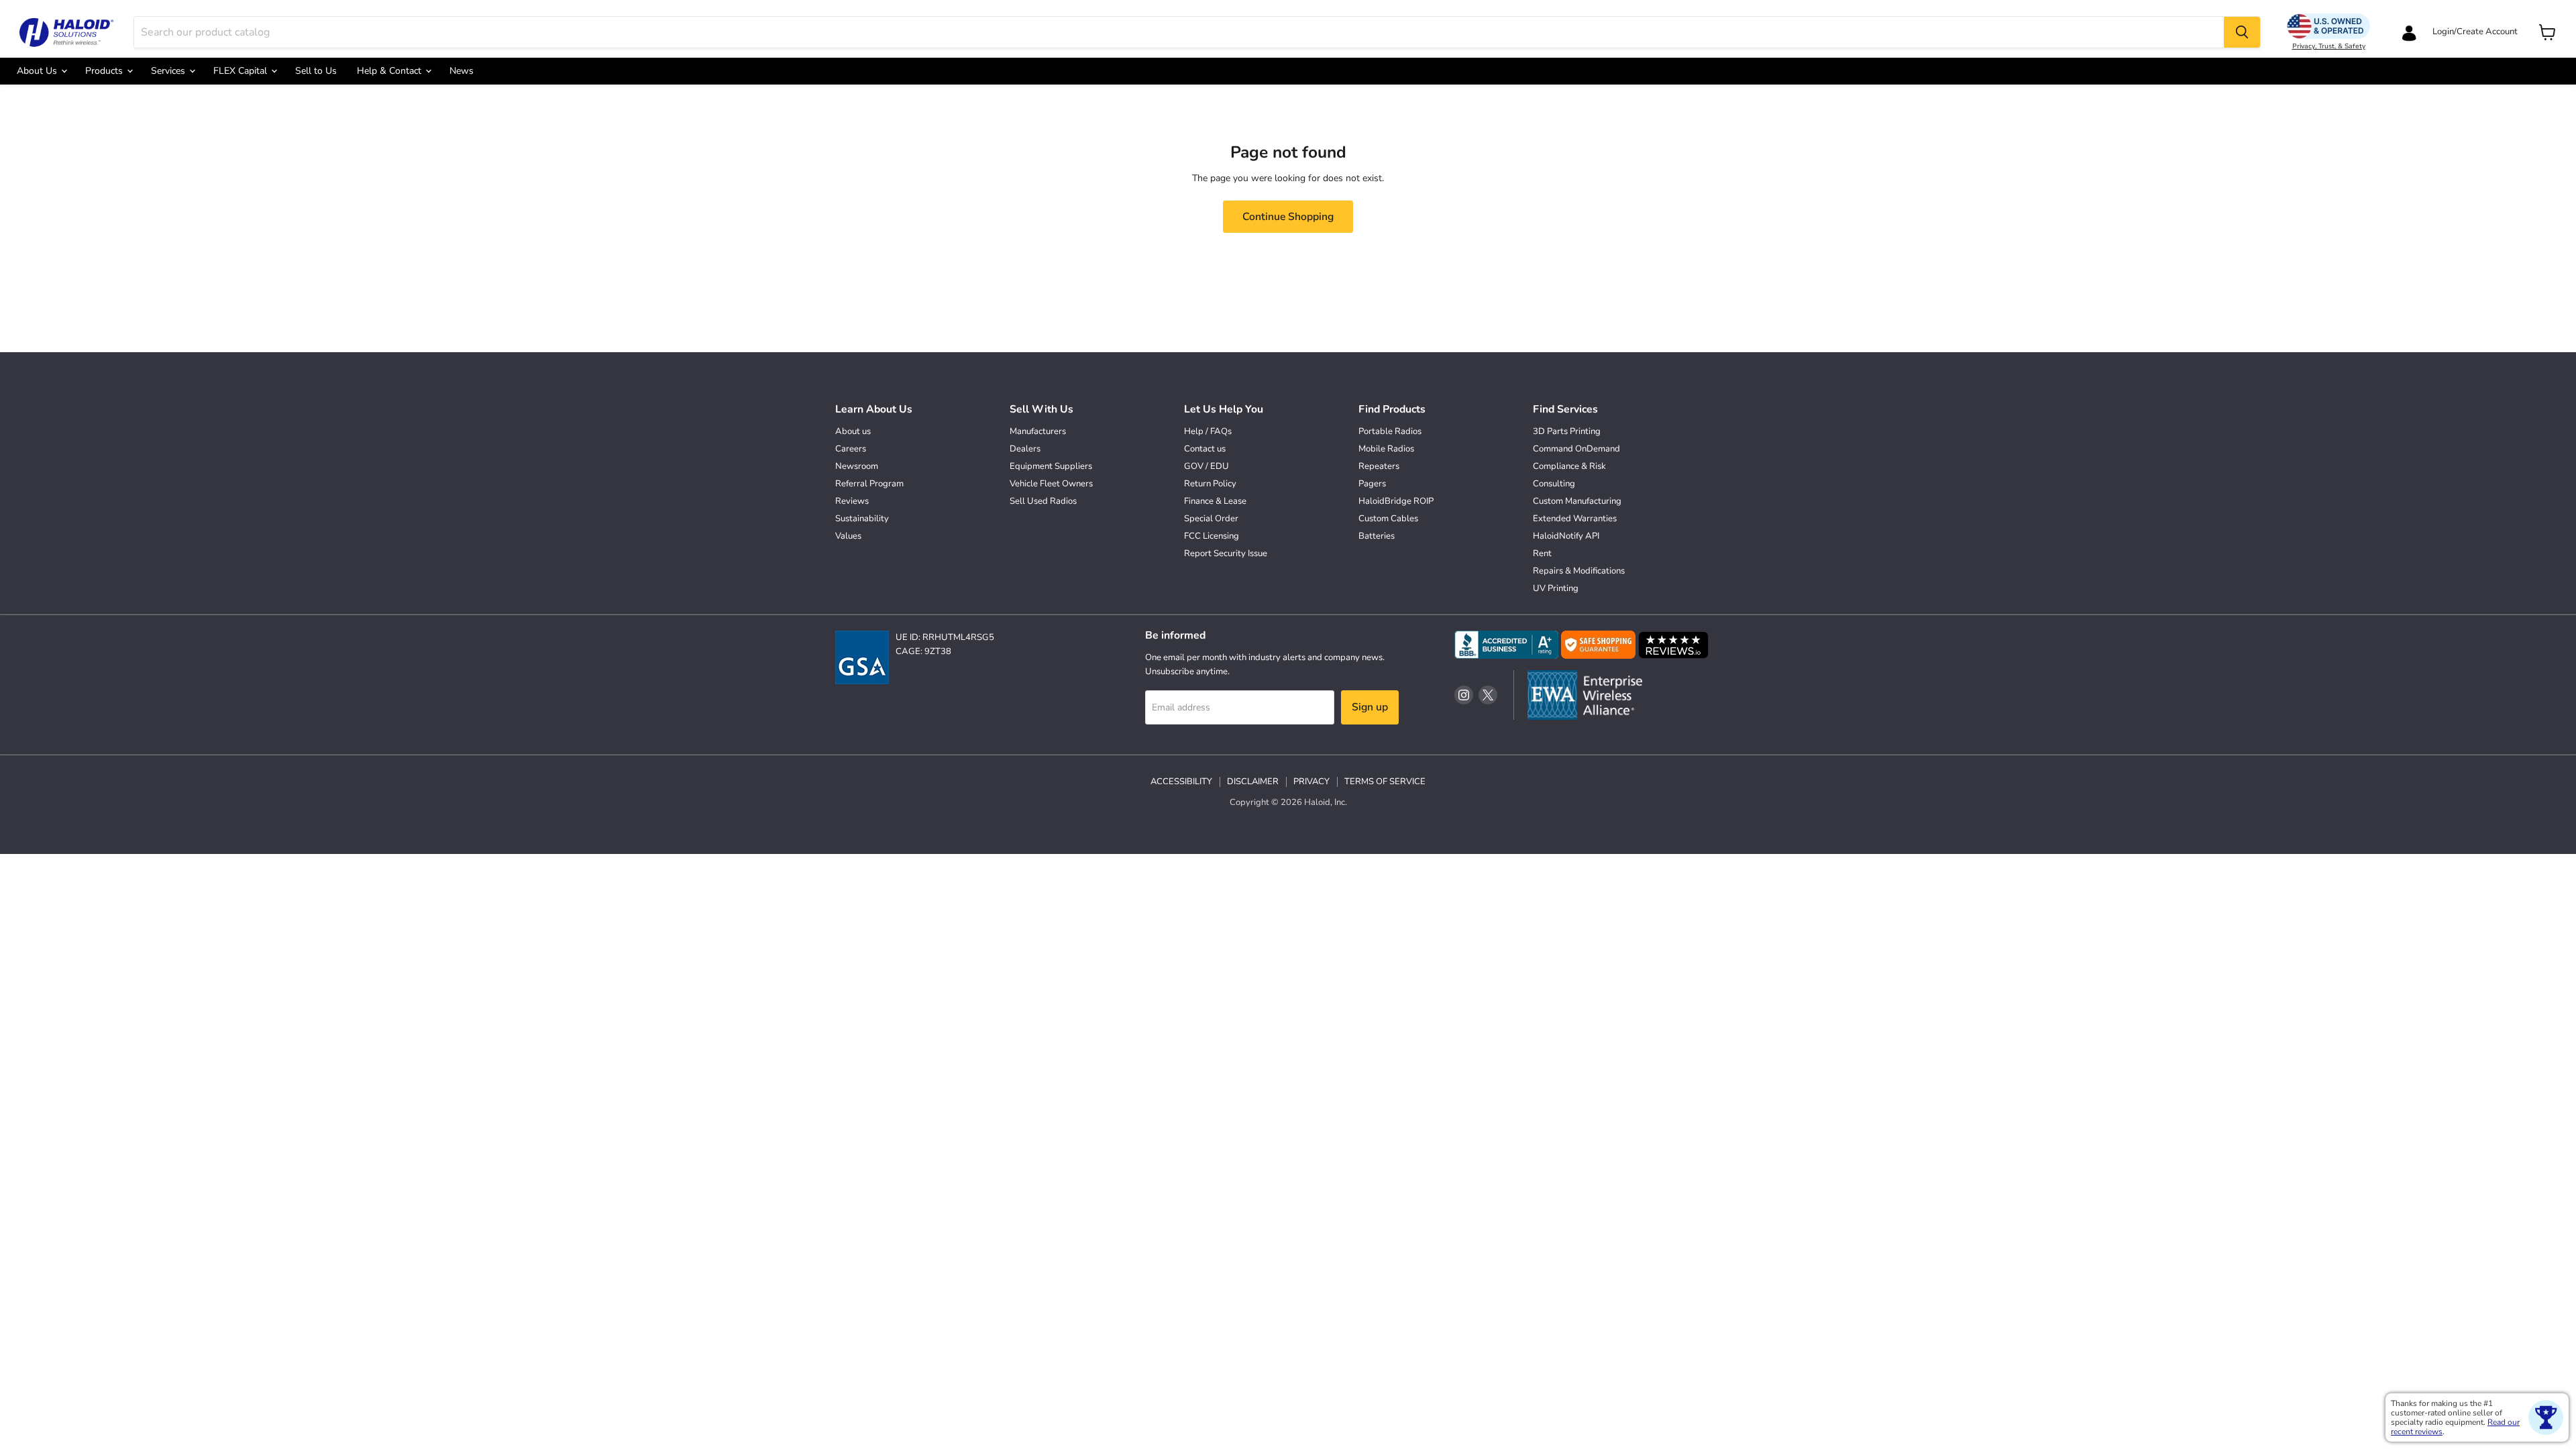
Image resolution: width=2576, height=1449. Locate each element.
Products (105, 71)
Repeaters (1379, 466)
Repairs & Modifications (1579, 571)
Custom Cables (1388, 519)
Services (169, 71)
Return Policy (1210, 484)
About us (853, 431)
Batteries (1377, 536)
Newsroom (857, 466)
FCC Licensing (1212, 536)
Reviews (852, 501)
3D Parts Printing (1567, 431)
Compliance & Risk (1569, 466)
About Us (38, 71)
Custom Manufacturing (1577, 501)
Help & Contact (390, 71)
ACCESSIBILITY (1181, 782)
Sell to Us (316, 71)
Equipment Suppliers (1051, 466)
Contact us (1205, 449)
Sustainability (862, 519)
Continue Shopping (1288, 217)
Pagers (1372, 484)
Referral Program (869, 484)
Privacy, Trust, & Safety (2329, 46)
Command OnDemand (1576, 449)
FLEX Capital (241, 71)
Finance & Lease (1215, 501)
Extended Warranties (1575, 519)
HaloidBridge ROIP (1396, 501)
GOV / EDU (1206, 466)
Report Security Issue (1226, 553)
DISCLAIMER (1253, 782)
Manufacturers (1038, 431)
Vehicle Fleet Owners (1051, 484)
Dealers (1025, 449)
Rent (1542, 553)
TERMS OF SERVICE (1385, 782)
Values (848, 536)
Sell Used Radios (1043, 501)
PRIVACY (1311, 782)
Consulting (1554, 484)
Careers (851, 449)
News (462, 71)
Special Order (1211, 519)
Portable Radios (1390, 431)
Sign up (1370, 707)
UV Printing (1556, 588)
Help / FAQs (1208, 431)
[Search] (2242, 32)
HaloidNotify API (1566, 536)
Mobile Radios (1386, 449)
